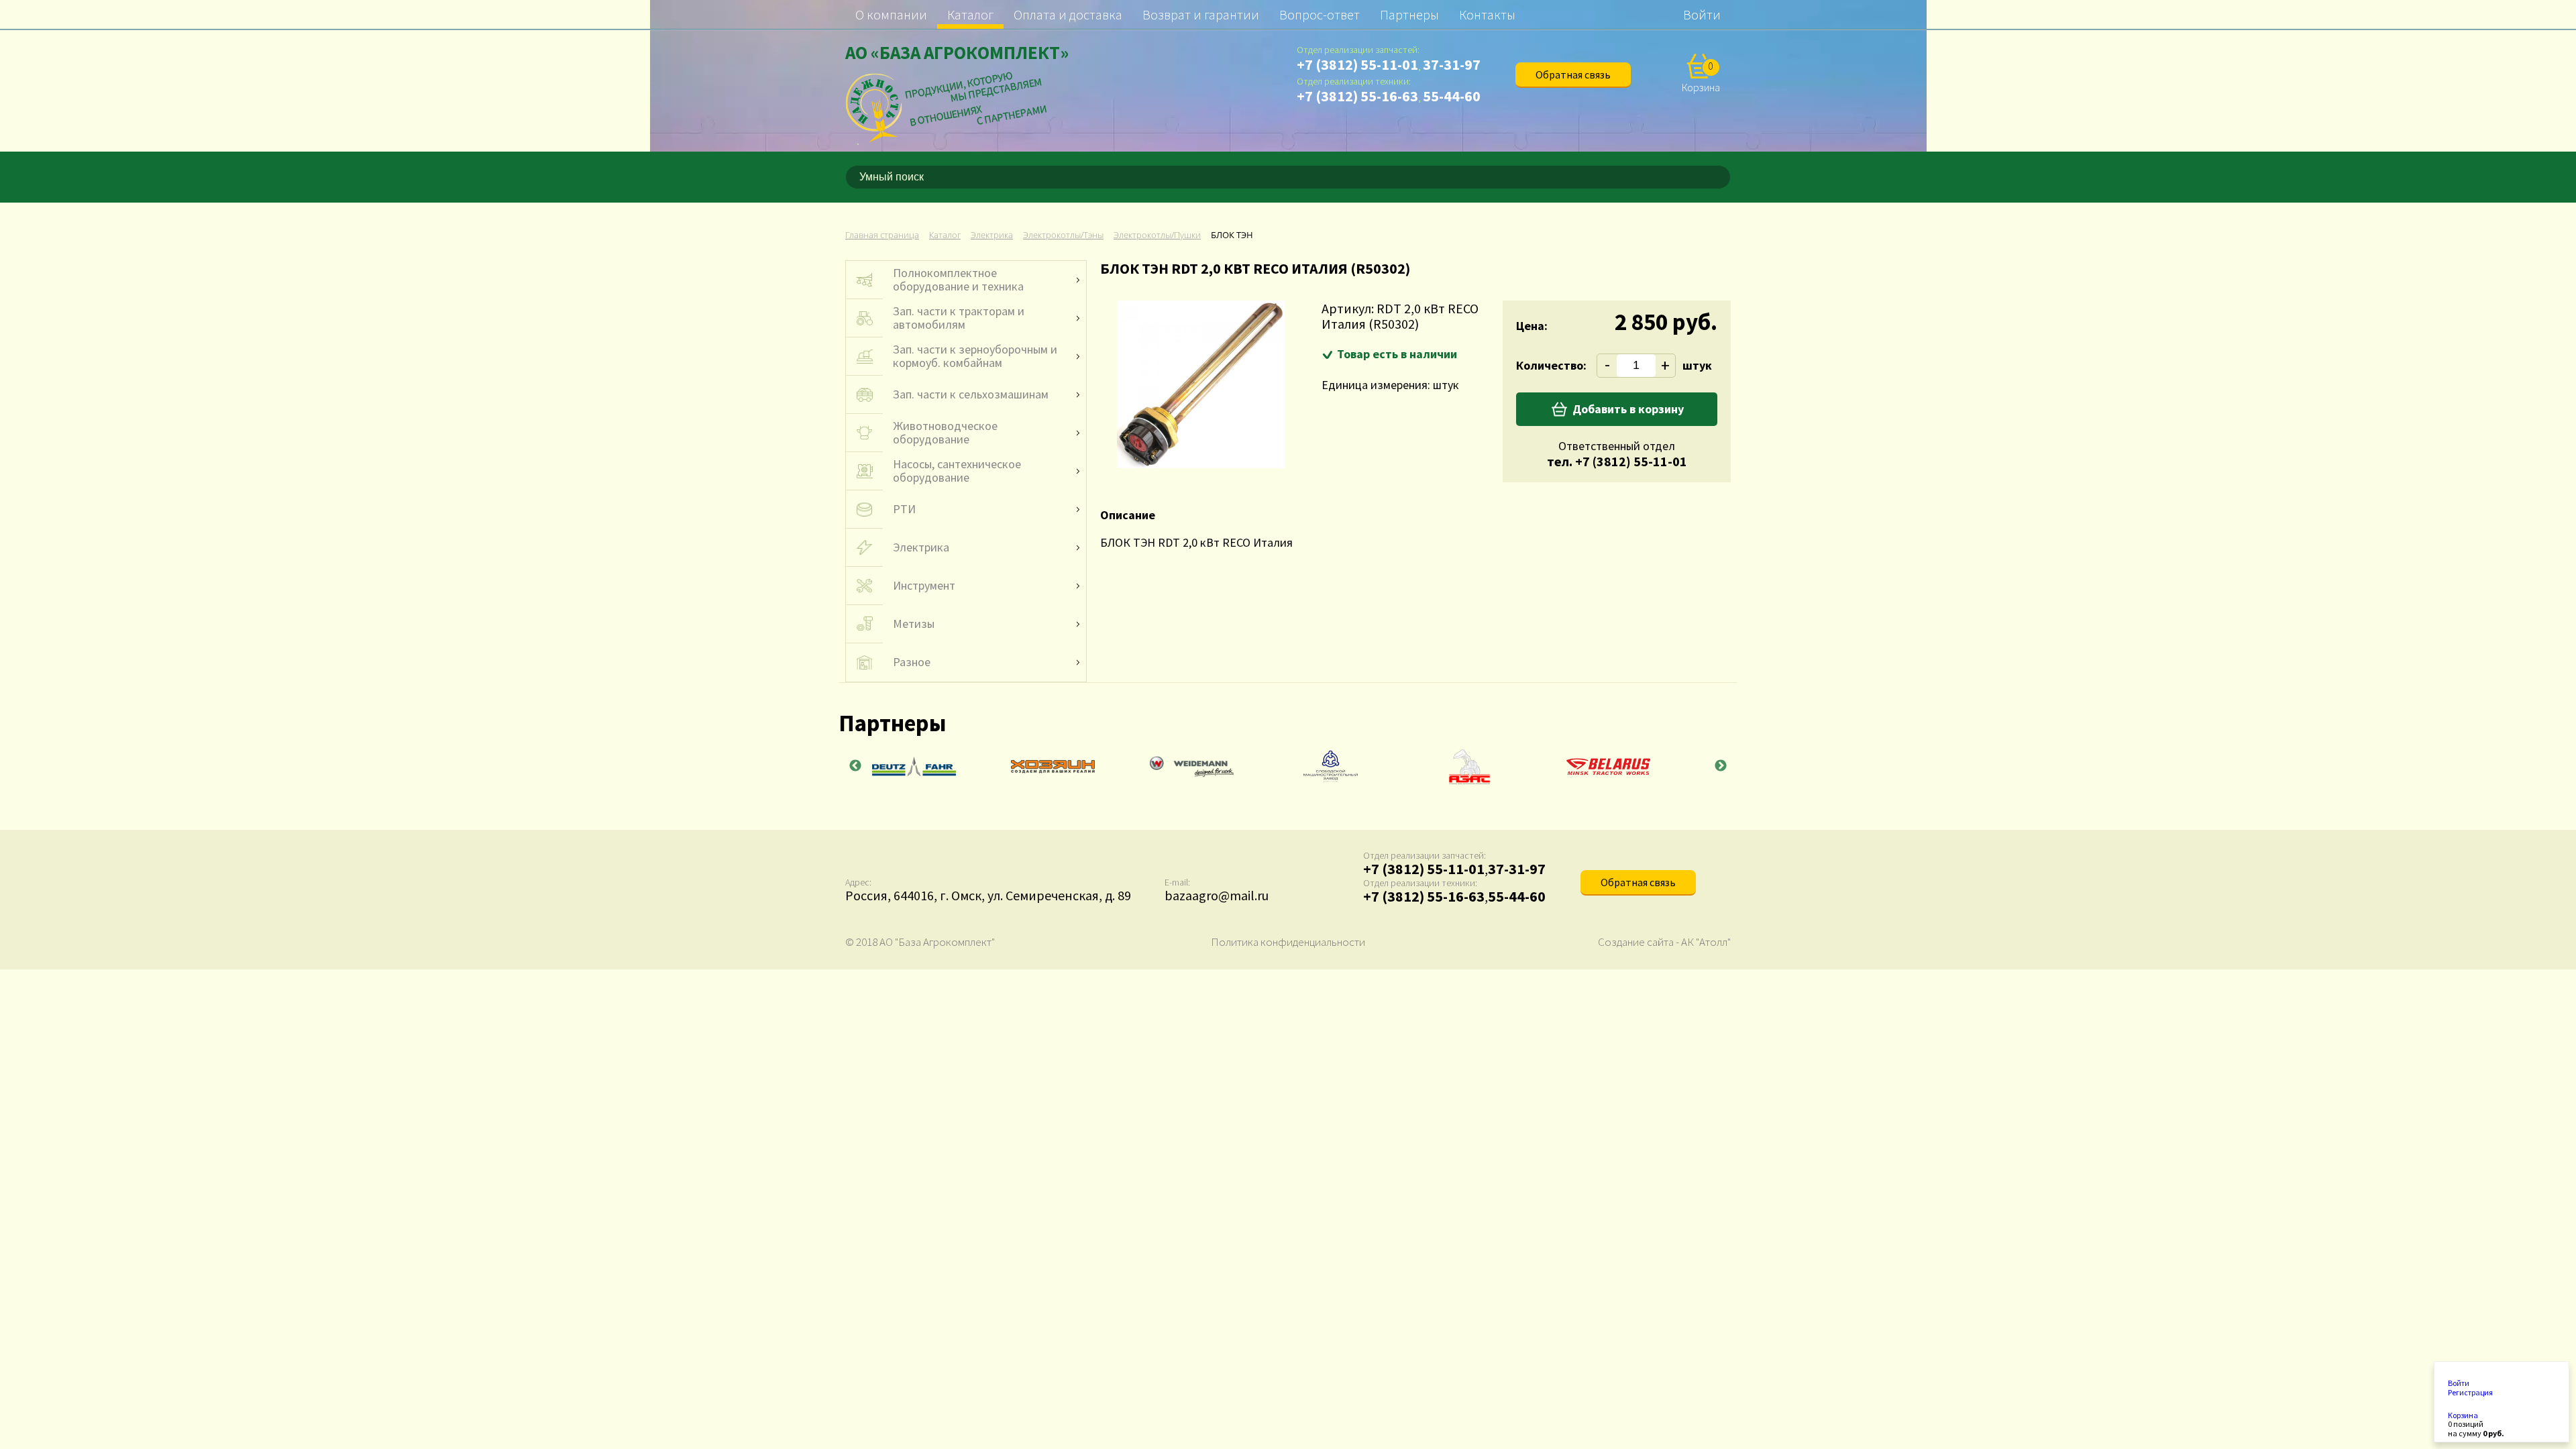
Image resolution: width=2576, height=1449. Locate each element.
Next (1721, 766)
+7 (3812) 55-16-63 (1357, 96)
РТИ (904, 509)
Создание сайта (1636, 942)
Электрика (921, 547)
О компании (891, 14)
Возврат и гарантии (1201, 14)
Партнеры (1409, 14)
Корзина (2463, 1415)
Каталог (970, 14)
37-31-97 (1452, 64)
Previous (855, 766)
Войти (1702, 14)
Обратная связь (1573, 74)
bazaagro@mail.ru (1217, 895)
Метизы (914, 624)
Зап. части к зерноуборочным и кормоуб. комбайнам (975, 356)
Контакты (1487, 14)
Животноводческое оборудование (945, 433)
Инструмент (924, 586)
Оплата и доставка (1068, 14)
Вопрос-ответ (1320, 14)
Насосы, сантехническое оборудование (957, 471)
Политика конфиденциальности (1288, 942)
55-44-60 (1452, 96)
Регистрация (2470, 1393)
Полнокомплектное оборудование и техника (958, 280)
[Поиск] (1723, 177)
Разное (912, 662)
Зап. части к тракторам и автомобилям (959, 318)
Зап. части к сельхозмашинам (971, 394)
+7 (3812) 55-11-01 (1357, 64)
